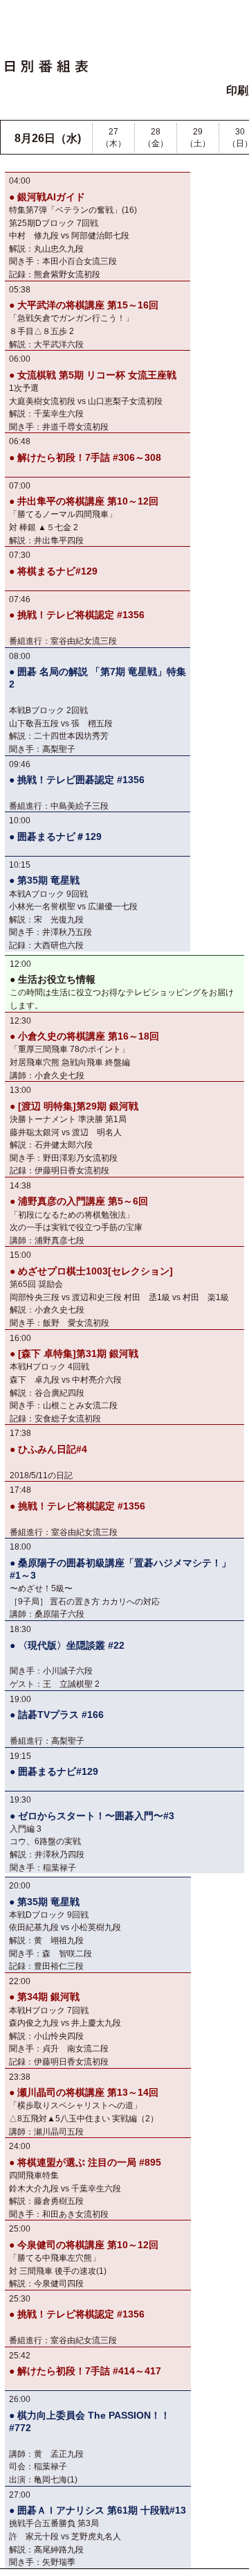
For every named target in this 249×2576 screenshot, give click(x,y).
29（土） (198, 138)
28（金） (156, 138)
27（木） (113, 138)
